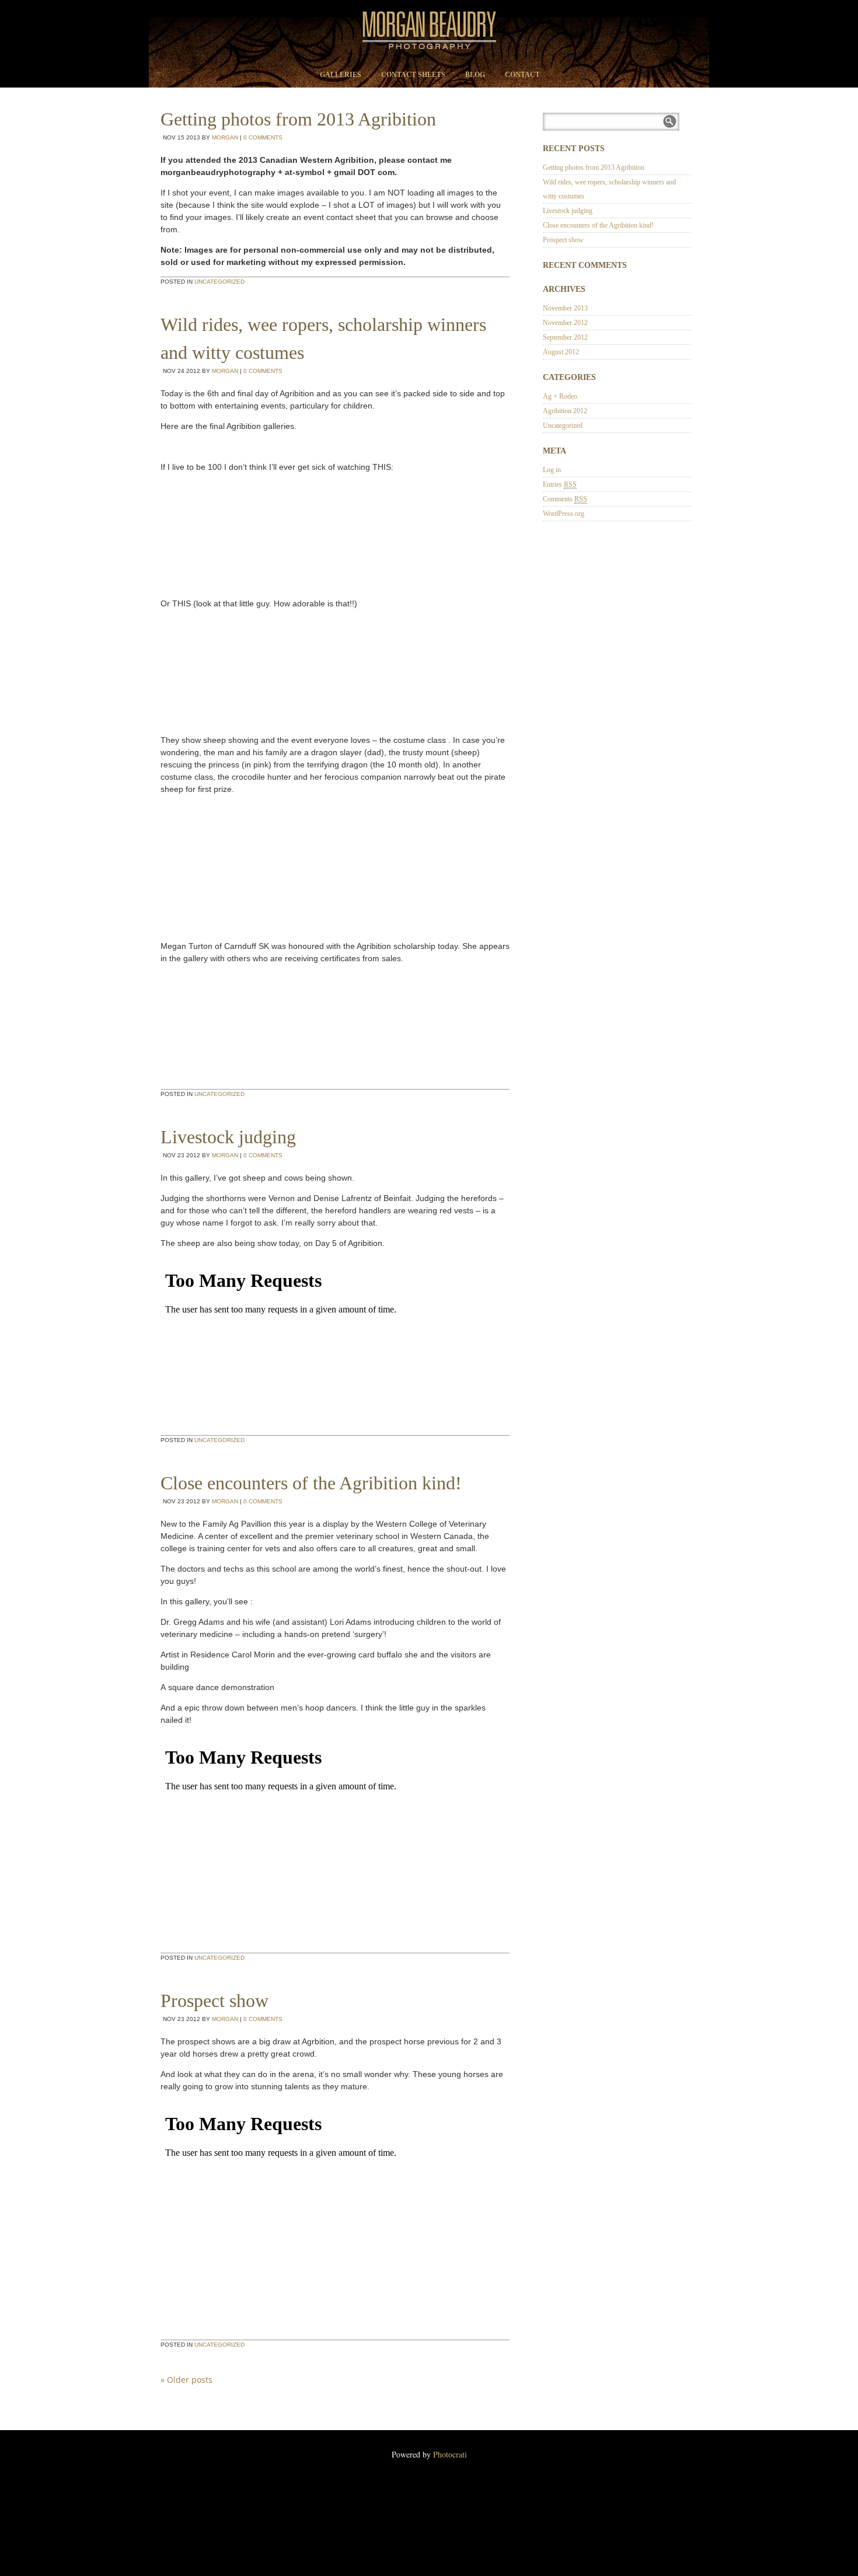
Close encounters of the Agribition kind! (311, 1483)
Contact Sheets (413, 75)
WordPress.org (564, 514)
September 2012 (565, 337)
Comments (565, 499)
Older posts (186, 2380)
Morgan (225, 137)
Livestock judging (228, 1137)
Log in (552, 470)
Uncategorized (219, 282)
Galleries (341, 75)
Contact (522, 75)
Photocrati (450, 2454)
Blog (475, 75)
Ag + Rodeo (560, 396)
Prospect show (214, 2001)
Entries (560, 484)
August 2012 (561, 352)
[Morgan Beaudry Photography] (429, 50)
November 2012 (565, 323)
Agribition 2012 (565, 411)
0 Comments (263, 137)
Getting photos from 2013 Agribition (298, 119)
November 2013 (565, 308)
